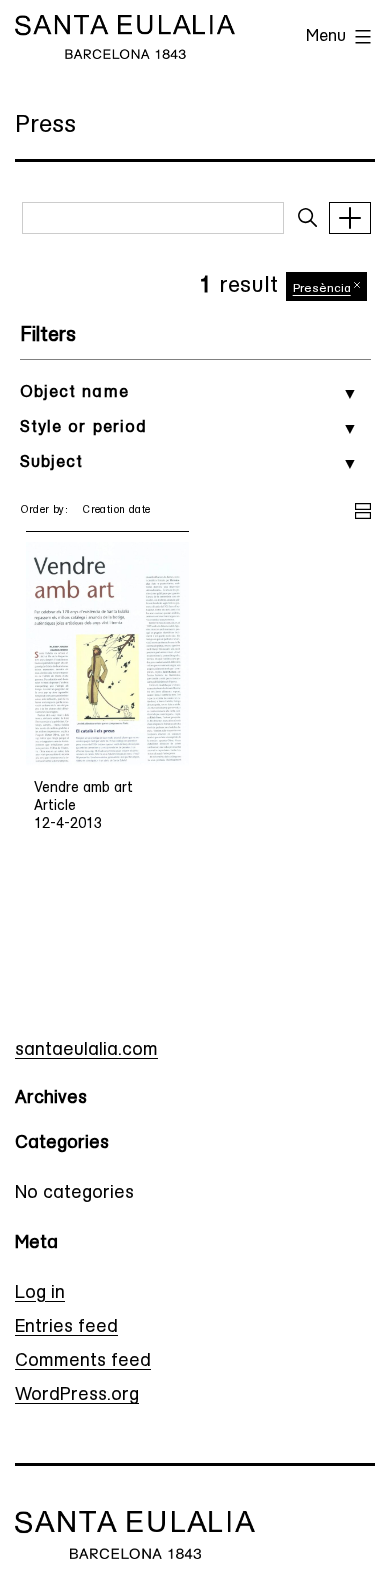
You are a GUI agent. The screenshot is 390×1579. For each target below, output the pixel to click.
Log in (40, 1294)
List (363, 508)
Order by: (44, 510)
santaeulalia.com (86, 1051)
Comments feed (83, 1362)
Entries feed (66, 1328)
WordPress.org (77, 1396)
